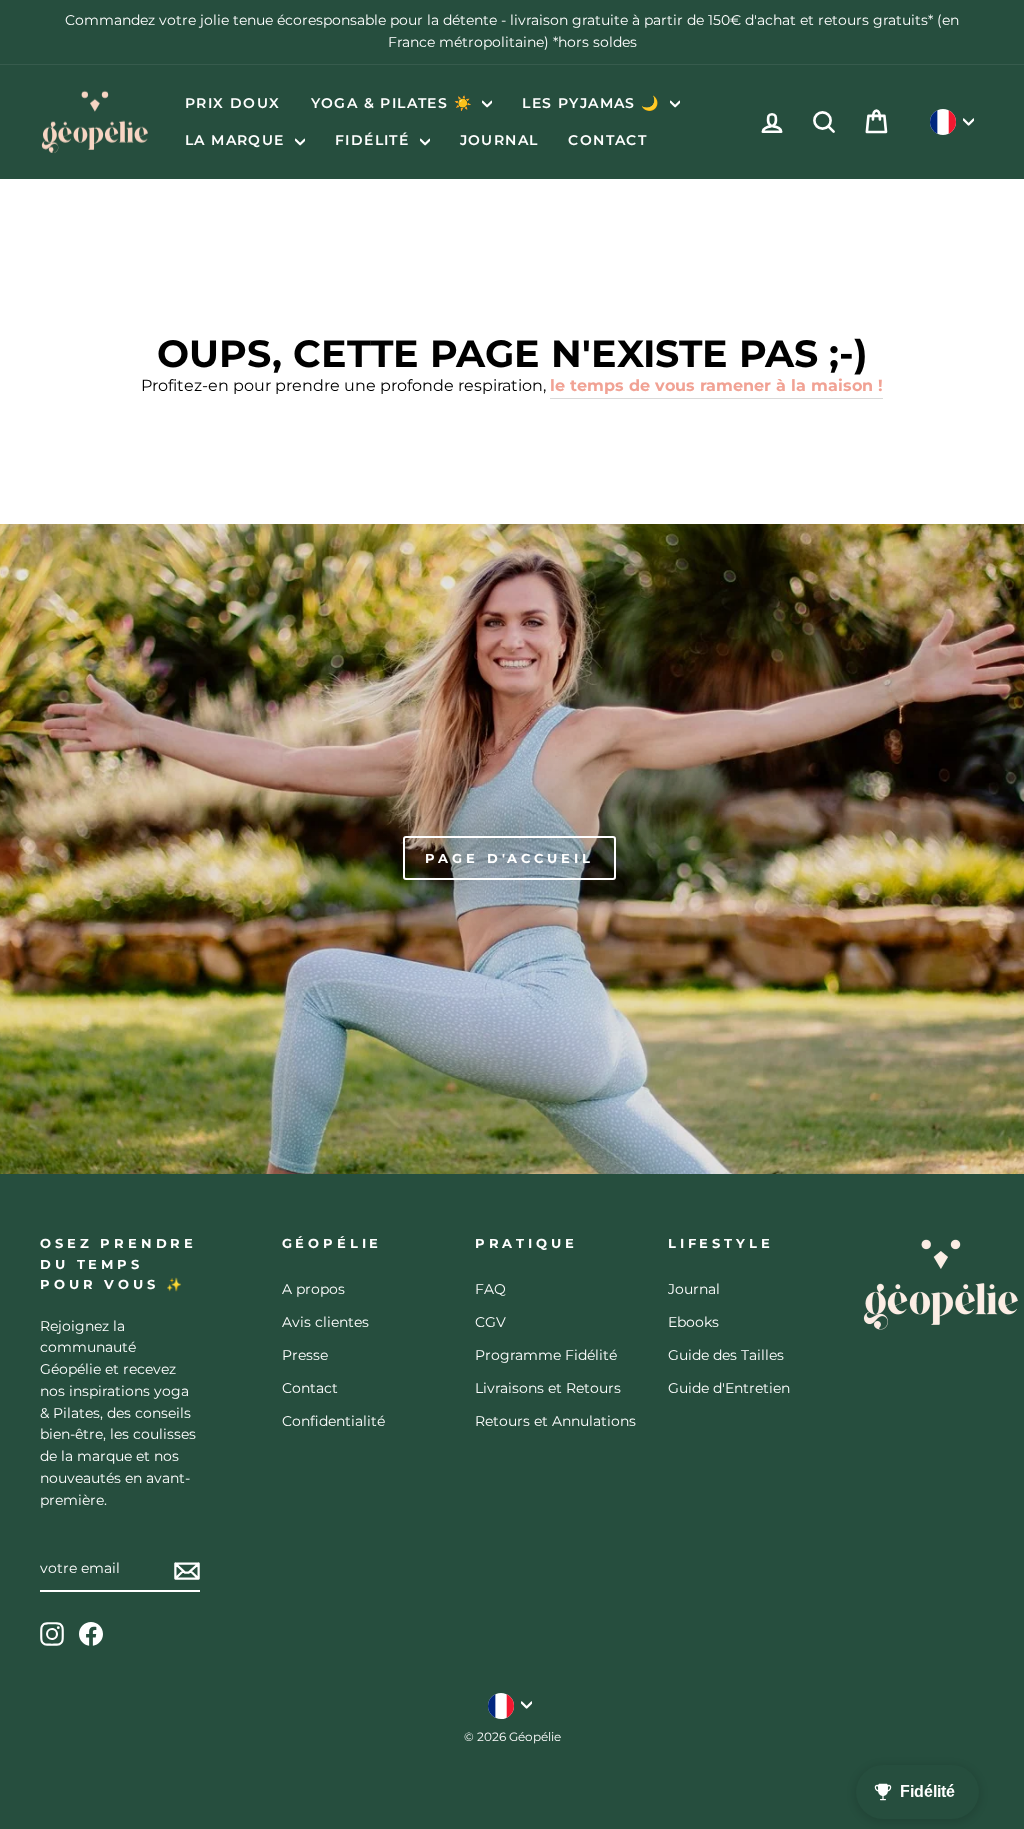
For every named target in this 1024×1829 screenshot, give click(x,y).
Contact (607, 140)
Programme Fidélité (546, 1355)
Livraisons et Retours (548, 1388)
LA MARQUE (237, 140)
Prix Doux (233, 103)
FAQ (490, 1289)
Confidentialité (333, 1421)
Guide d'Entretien (729, 1388)
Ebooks (693, 1322)
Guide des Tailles (726, 1355)
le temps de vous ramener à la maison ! (716, 385)
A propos (313, 1289)
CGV (490, 1322)
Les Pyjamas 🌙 (593, 103)
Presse (305, 1355)
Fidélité (375, 140)
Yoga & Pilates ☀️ (394, 103)
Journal (499, 140)
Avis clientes (325, 1322)
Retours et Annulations (555, 1421)
